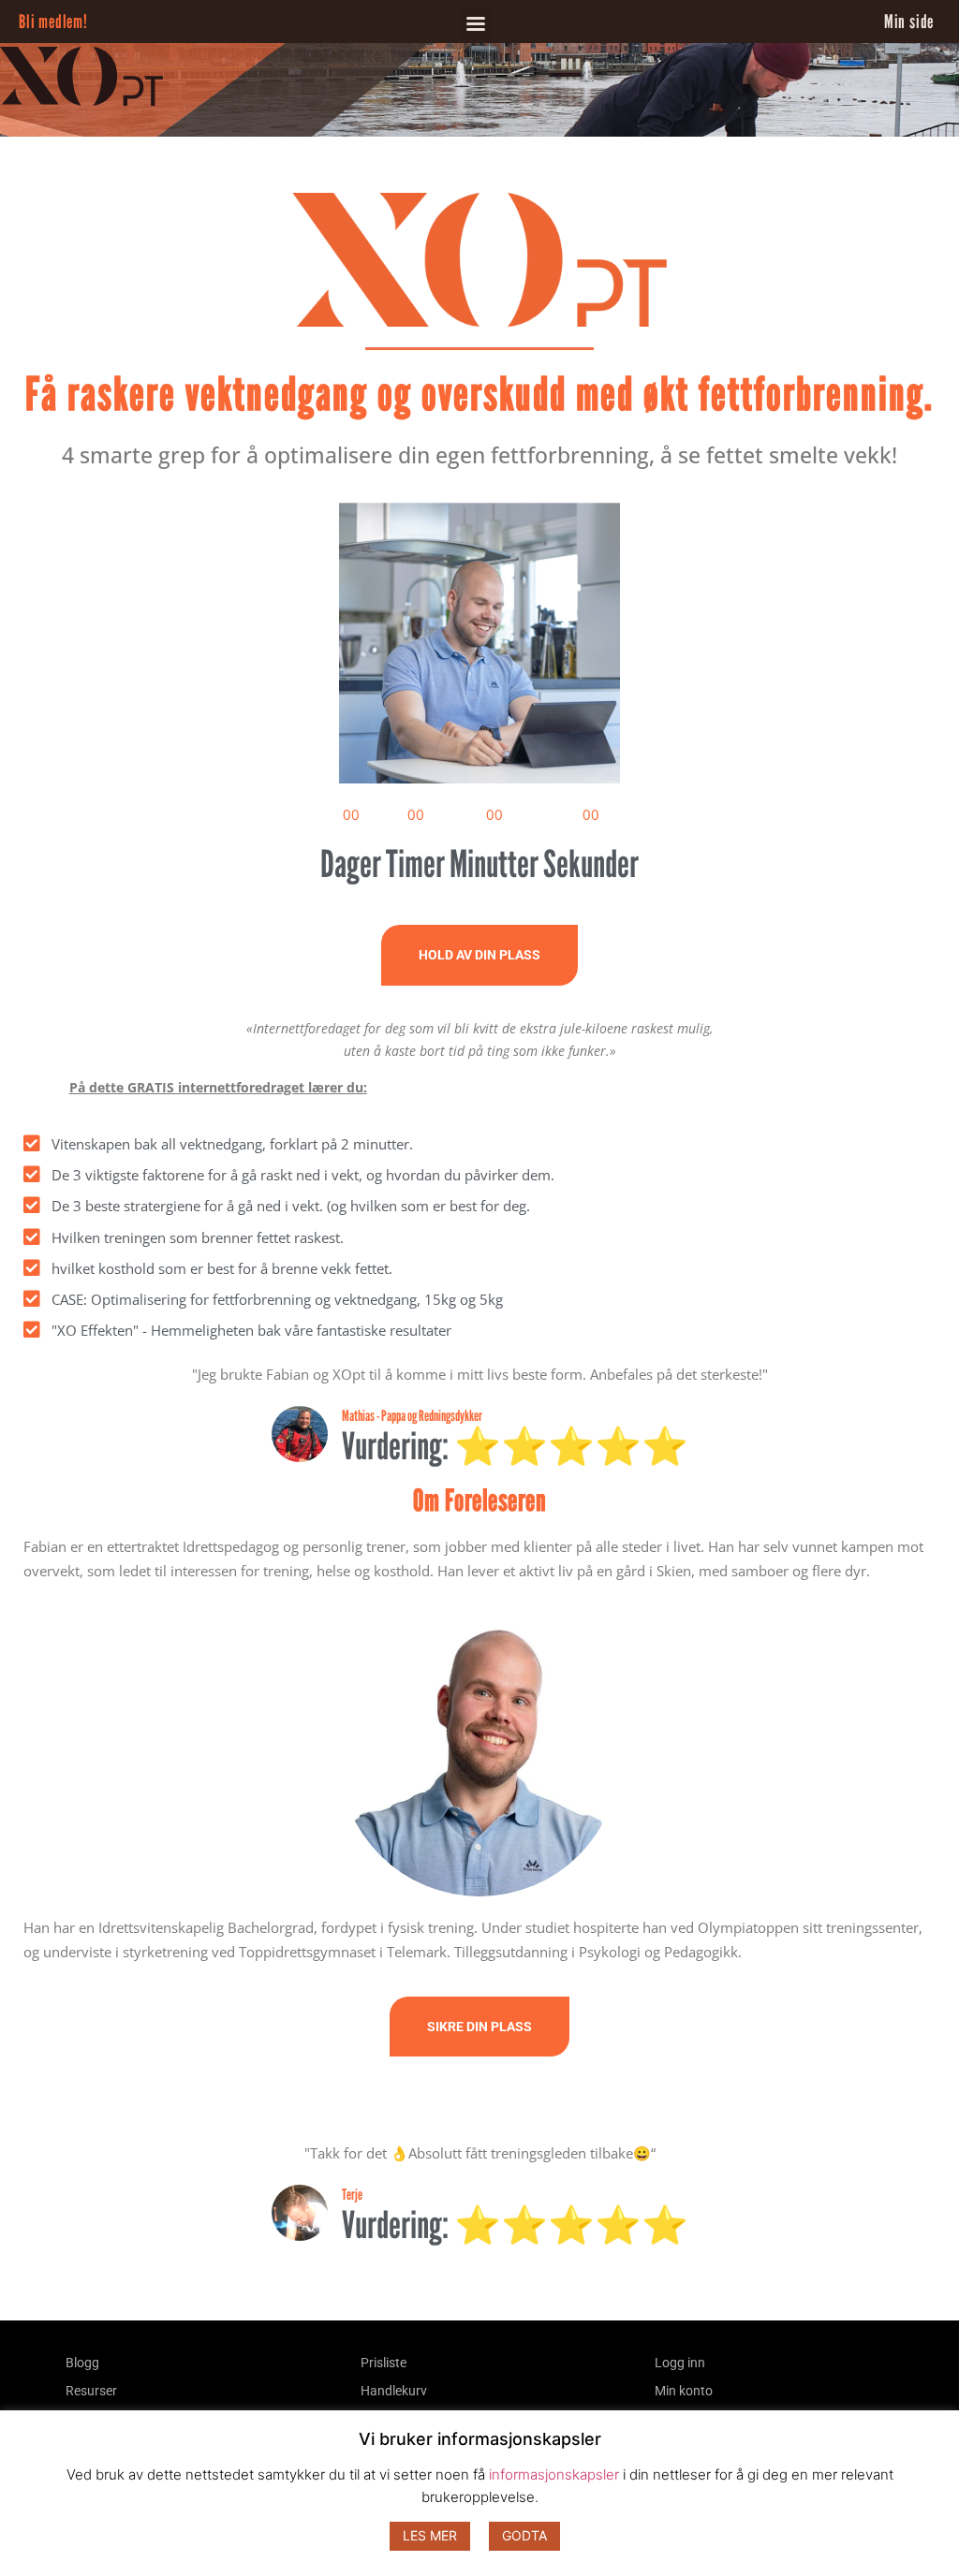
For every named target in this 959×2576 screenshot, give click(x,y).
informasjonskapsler (554, 2474)
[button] (476, 24)
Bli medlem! (53, 22)
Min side (909, 22)
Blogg (82, 2363)
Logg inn (680, 2363)
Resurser (91, 2391)
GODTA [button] (524, 2535)
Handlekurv (394, 2391)
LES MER (430, 2535)
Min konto (684, 2391)
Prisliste (384, 2363)
